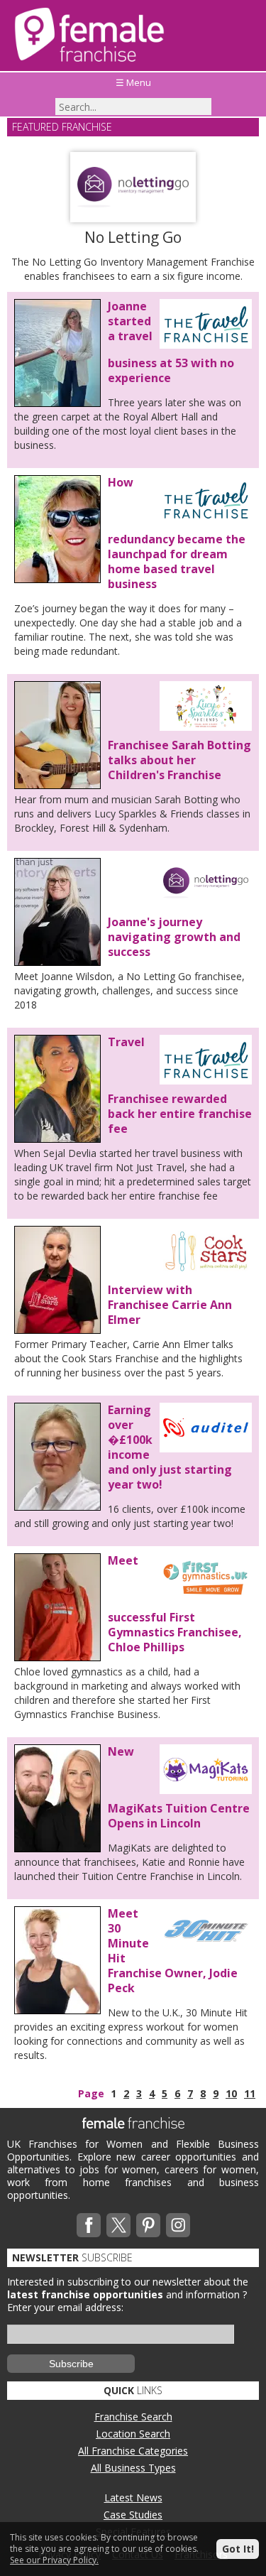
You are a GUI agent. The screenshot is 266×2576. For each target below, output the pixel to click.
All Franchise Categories (133, 2451)
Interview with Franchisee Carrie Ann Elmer (170, 1305)
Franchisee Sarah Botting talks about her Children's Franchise (179, 760)
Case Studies (133, 2515)
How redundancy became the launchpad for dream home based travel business (177, 533)
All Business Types (133, 2468)
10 (231, 2093)
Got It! (238, 2549)
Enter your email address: (65, 2307)
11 (250, 2093)
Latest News (133, 2498)
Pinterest (148, 2225)
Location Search (133, 2434)
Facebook (89, 2225)
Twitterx (118, 2225)
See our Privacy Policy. (54, 2560)
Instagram (178, 2225)
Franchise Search (133, 2417)
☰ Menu (133, 82)
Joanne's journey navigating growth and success (174, 937)
